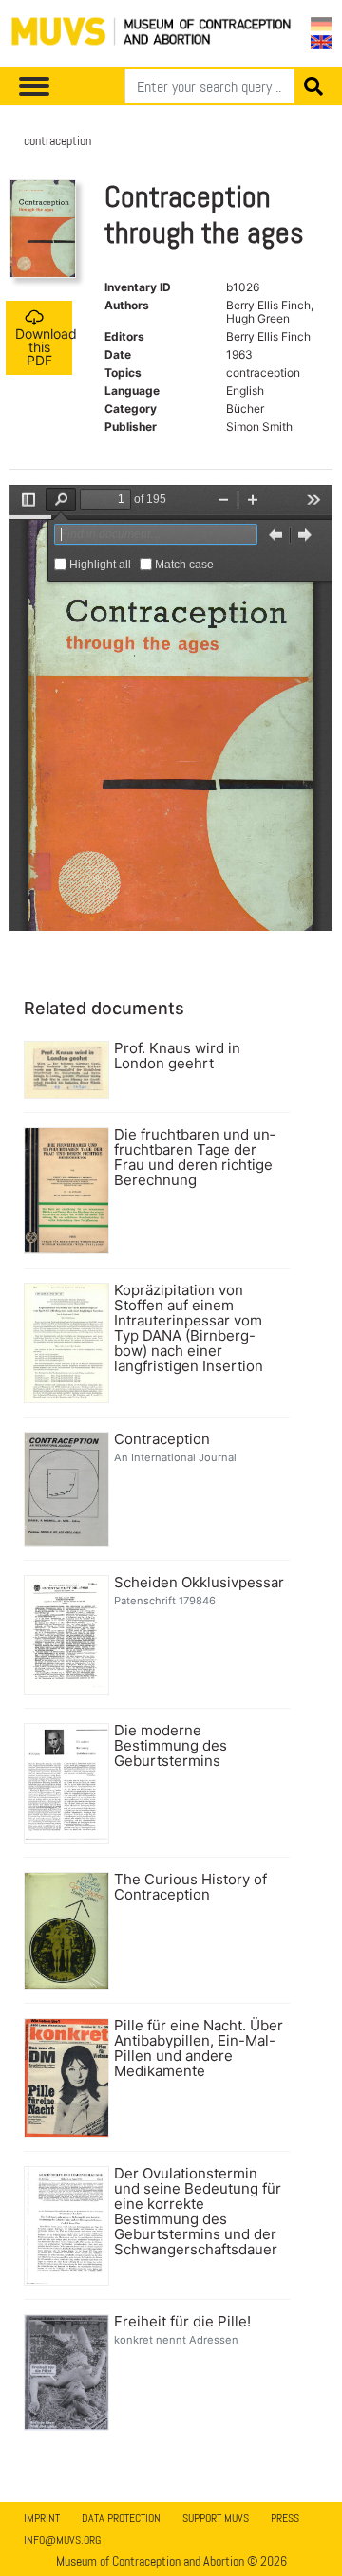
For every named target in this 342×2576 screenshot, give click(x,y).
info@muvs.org (62, 2540)
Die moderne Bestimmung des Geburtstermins (171, 1746)
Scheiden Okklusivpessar (199, 1583)
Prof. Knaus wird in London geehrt (177, 1056)
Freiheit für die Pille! (182, 2322)
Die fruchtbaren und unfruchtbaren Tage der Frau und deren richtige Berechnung (194, 1158)
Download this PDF (44, 347)
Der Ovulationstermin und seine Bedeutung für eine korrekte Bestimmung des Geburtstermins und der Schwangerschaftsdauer (198, 2212)
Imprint (42, 2518)
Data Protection (121, 2518)
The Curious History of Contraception (190, 1887)
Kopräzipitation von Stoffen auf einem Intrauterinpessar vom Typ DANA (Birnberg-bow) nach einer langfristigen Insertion (189, 1328)
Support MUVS (216, 2518)
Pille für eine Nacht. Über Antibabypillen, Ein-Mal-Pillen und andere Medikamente (199, 2048)
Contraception (162, 1439)
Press (285, 2518)
